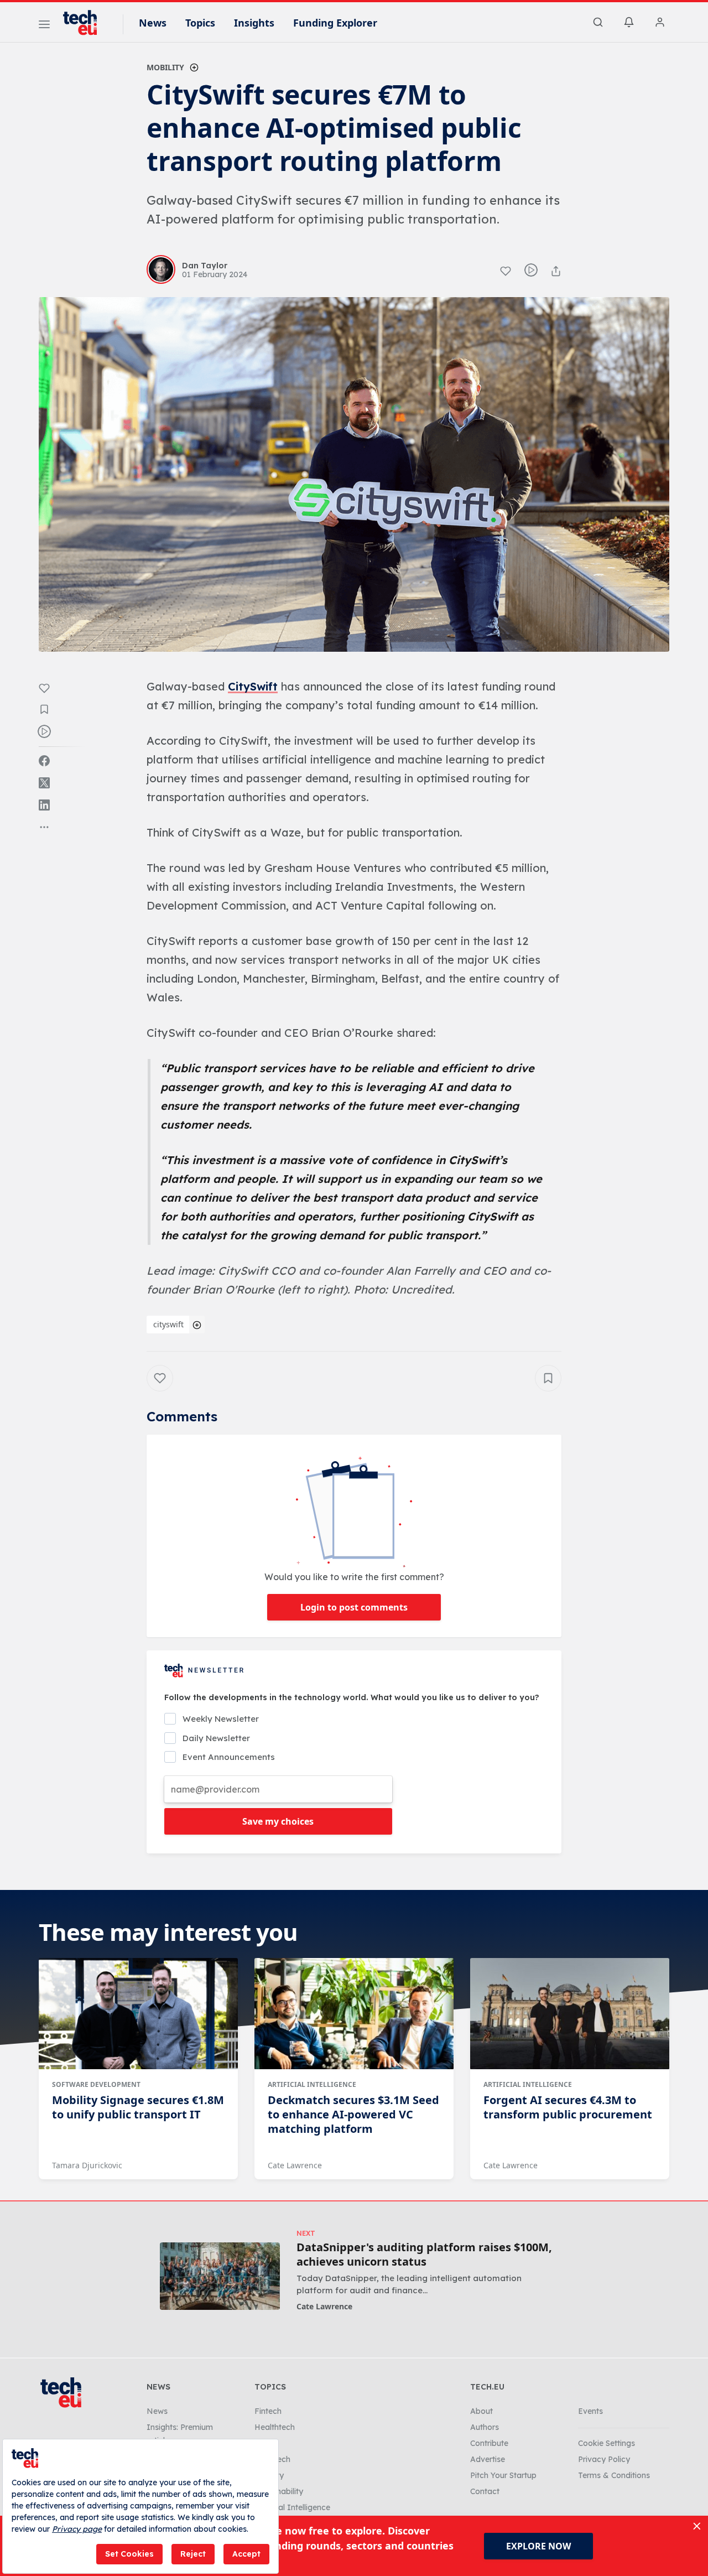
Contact (485, 2491)
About (481, 2411)
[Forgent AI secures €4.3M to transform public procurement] (570, 2014)
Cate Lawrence (295, 2165)
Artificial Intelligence (312, 2084)
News (153, 23)
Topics (200, 23)
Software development (96, 2084)
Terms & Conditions (614, 2475)
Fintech (268, 2411)
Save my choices (278, 1821)
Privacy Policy (604, 2459)
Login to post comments (354, 1607)
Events (590, 2411)
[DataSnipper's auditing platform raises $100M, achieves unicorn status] (220, 2276)
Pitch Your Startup (503, 2475)
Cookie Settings (607, 2443)
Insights (254, 23)
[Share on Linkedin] (44, 805)
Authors (485, 2427)
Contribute (489, 2443)
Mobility (165, 67)
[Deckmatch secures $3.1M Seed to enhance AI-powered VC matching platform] (354, 2014)
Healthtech (275, 2427)
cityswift (168, 1324)
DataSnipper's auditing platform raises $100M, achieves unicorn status (424, 2255)
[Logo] (85, 23)
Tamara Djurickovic (87, 2165)
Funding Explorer (335, 23)
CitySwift (253, 686)
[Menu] (44, 26)
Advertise (488, 2459)
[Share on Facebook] (44, 761)
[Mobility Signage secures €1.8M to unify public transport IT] (138, 2014)
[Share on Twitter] (44, 783)
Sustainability (279, 2491)
